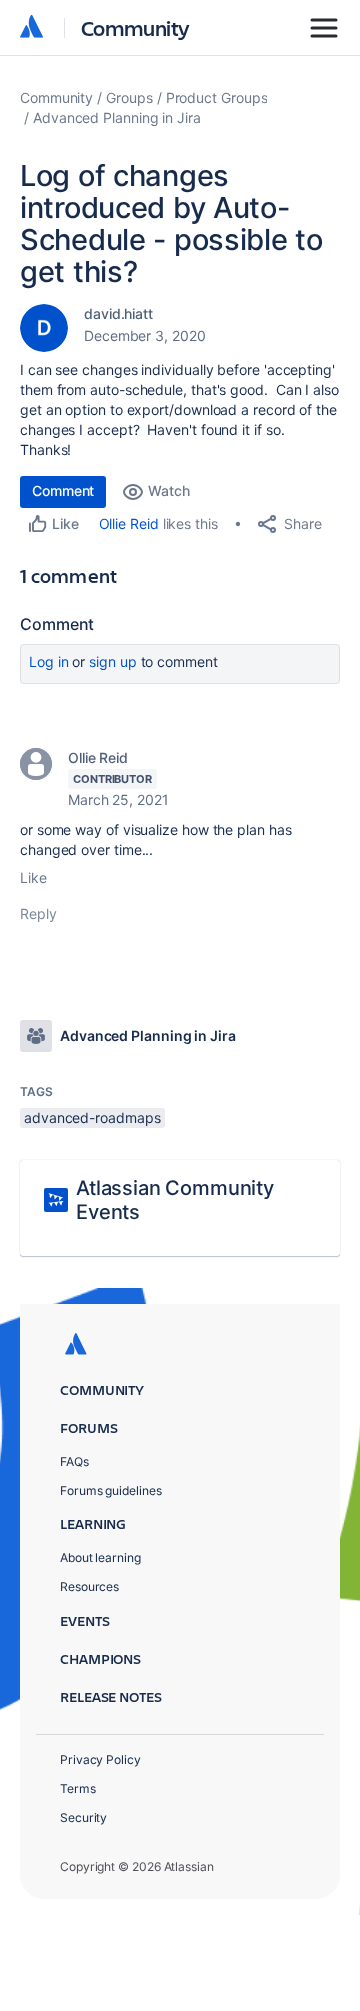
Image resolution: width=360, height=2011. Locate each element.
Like (33, 877)
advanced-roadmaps (92, 1117)
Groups (129, 97)
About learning (100, 1557)
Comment (63, 490)
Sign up (112, 661)
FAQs (74, 1461)
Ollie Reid (129, 523)
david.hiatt (118, 313)
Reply (38, 913)
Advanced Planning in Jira (117, 117)
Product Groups (217, 97)
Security (83, 1817)
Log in (49, 661)
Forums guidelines (111, 1490)
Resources (89, 1586)
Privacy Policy (100, 1759)
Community (135, 27)
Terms (78, 1788)
